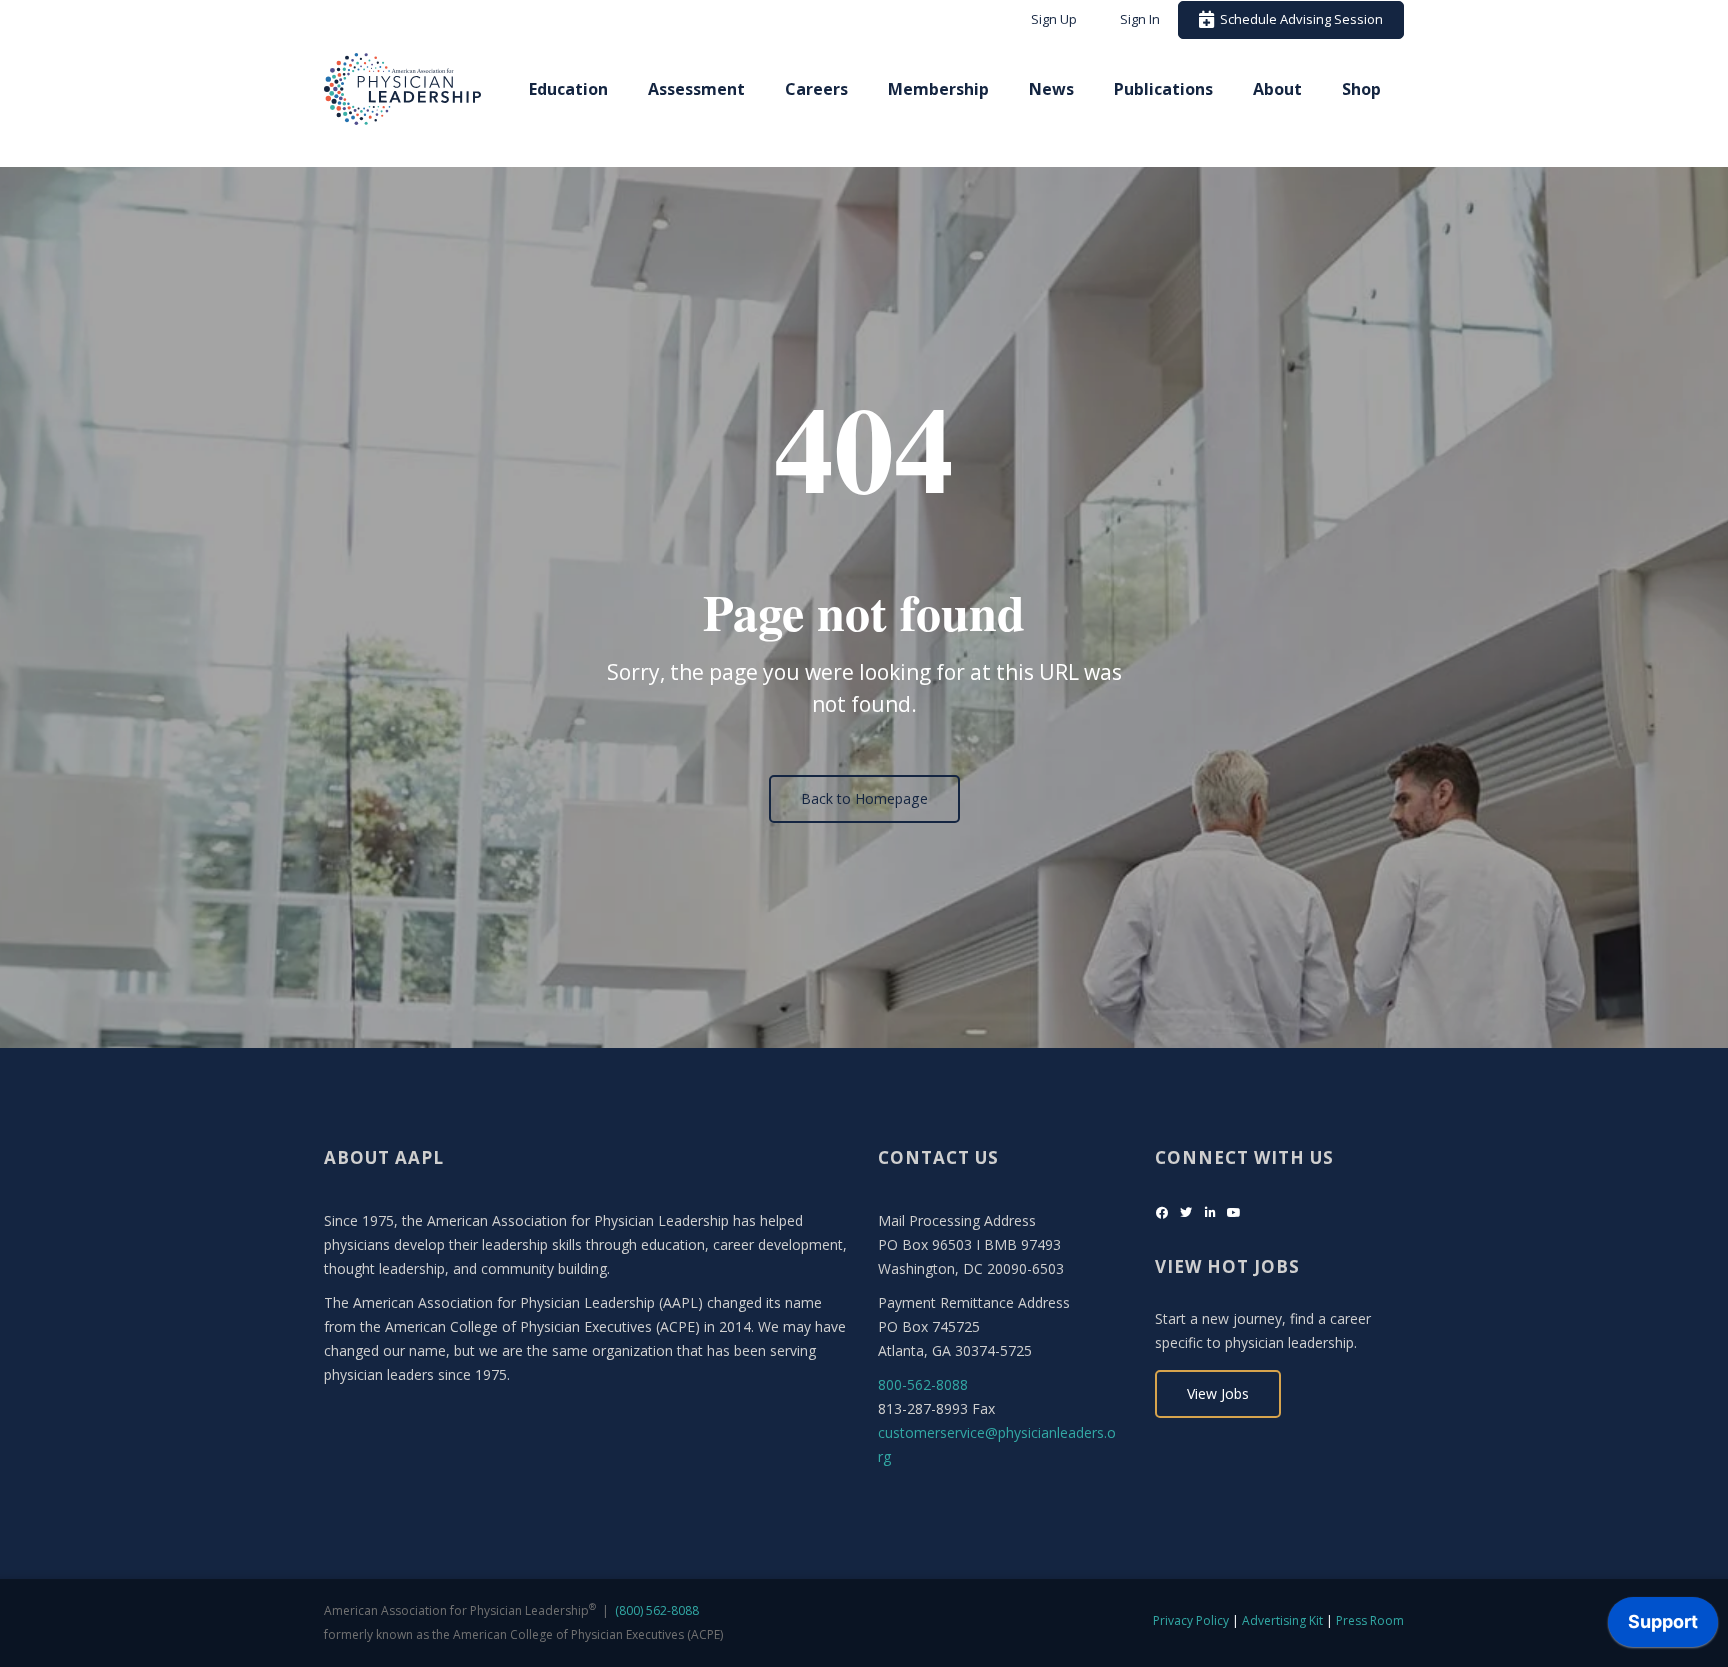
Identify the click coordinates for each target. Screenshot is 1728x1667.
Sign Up (1054, 19)
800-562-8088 (923, 1384)
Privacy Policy (1191, 1620)
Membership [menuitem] (938, 89)
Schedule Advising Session (1298, 19)
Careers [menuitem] (816, 89)
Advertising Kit (1282, 1620)
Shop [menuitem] (1361, 89)
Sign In (1140, 19)
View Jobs (1218, 1393)
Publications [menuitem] (1163, 89)
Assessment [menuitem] (696, 89)
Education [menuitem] (568, 89)
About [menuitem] (1277, 89)
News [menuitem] (1051, 89)
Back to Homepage (864, 798)
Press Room (1370, 1620)
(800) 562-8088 (657, 1610)
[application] (1663, 1627)
